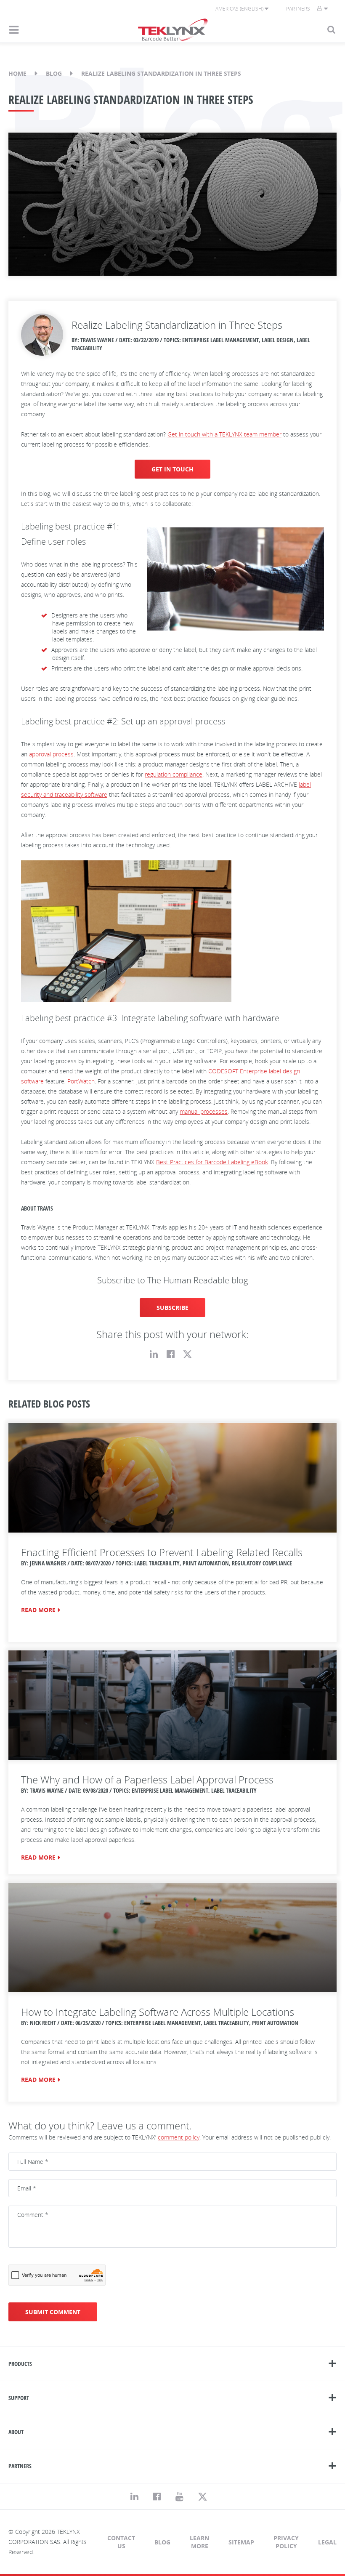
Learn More (199, 2542)
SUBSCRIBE (172, 1308)
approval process (51, 754)
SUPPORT (19, 2398)
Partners (298, 9)
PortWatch (81, 1081)
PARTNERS (20, 2466)
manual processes (204, 1111)
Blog (54, 73)
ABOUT (16, 2432)
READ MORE (38, 1610)
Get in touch (172, 469)
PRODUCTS (20, 2364)
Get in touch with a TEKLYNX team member (224, 434)
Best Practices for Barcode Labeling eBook (212, 1162)
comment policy (179, 2137)
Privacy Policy (286, 2542)
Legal (327, 2542)
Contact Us (121, 2542)
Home (17, 73)
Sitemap (241, 2542)
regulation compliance (174, 774)
